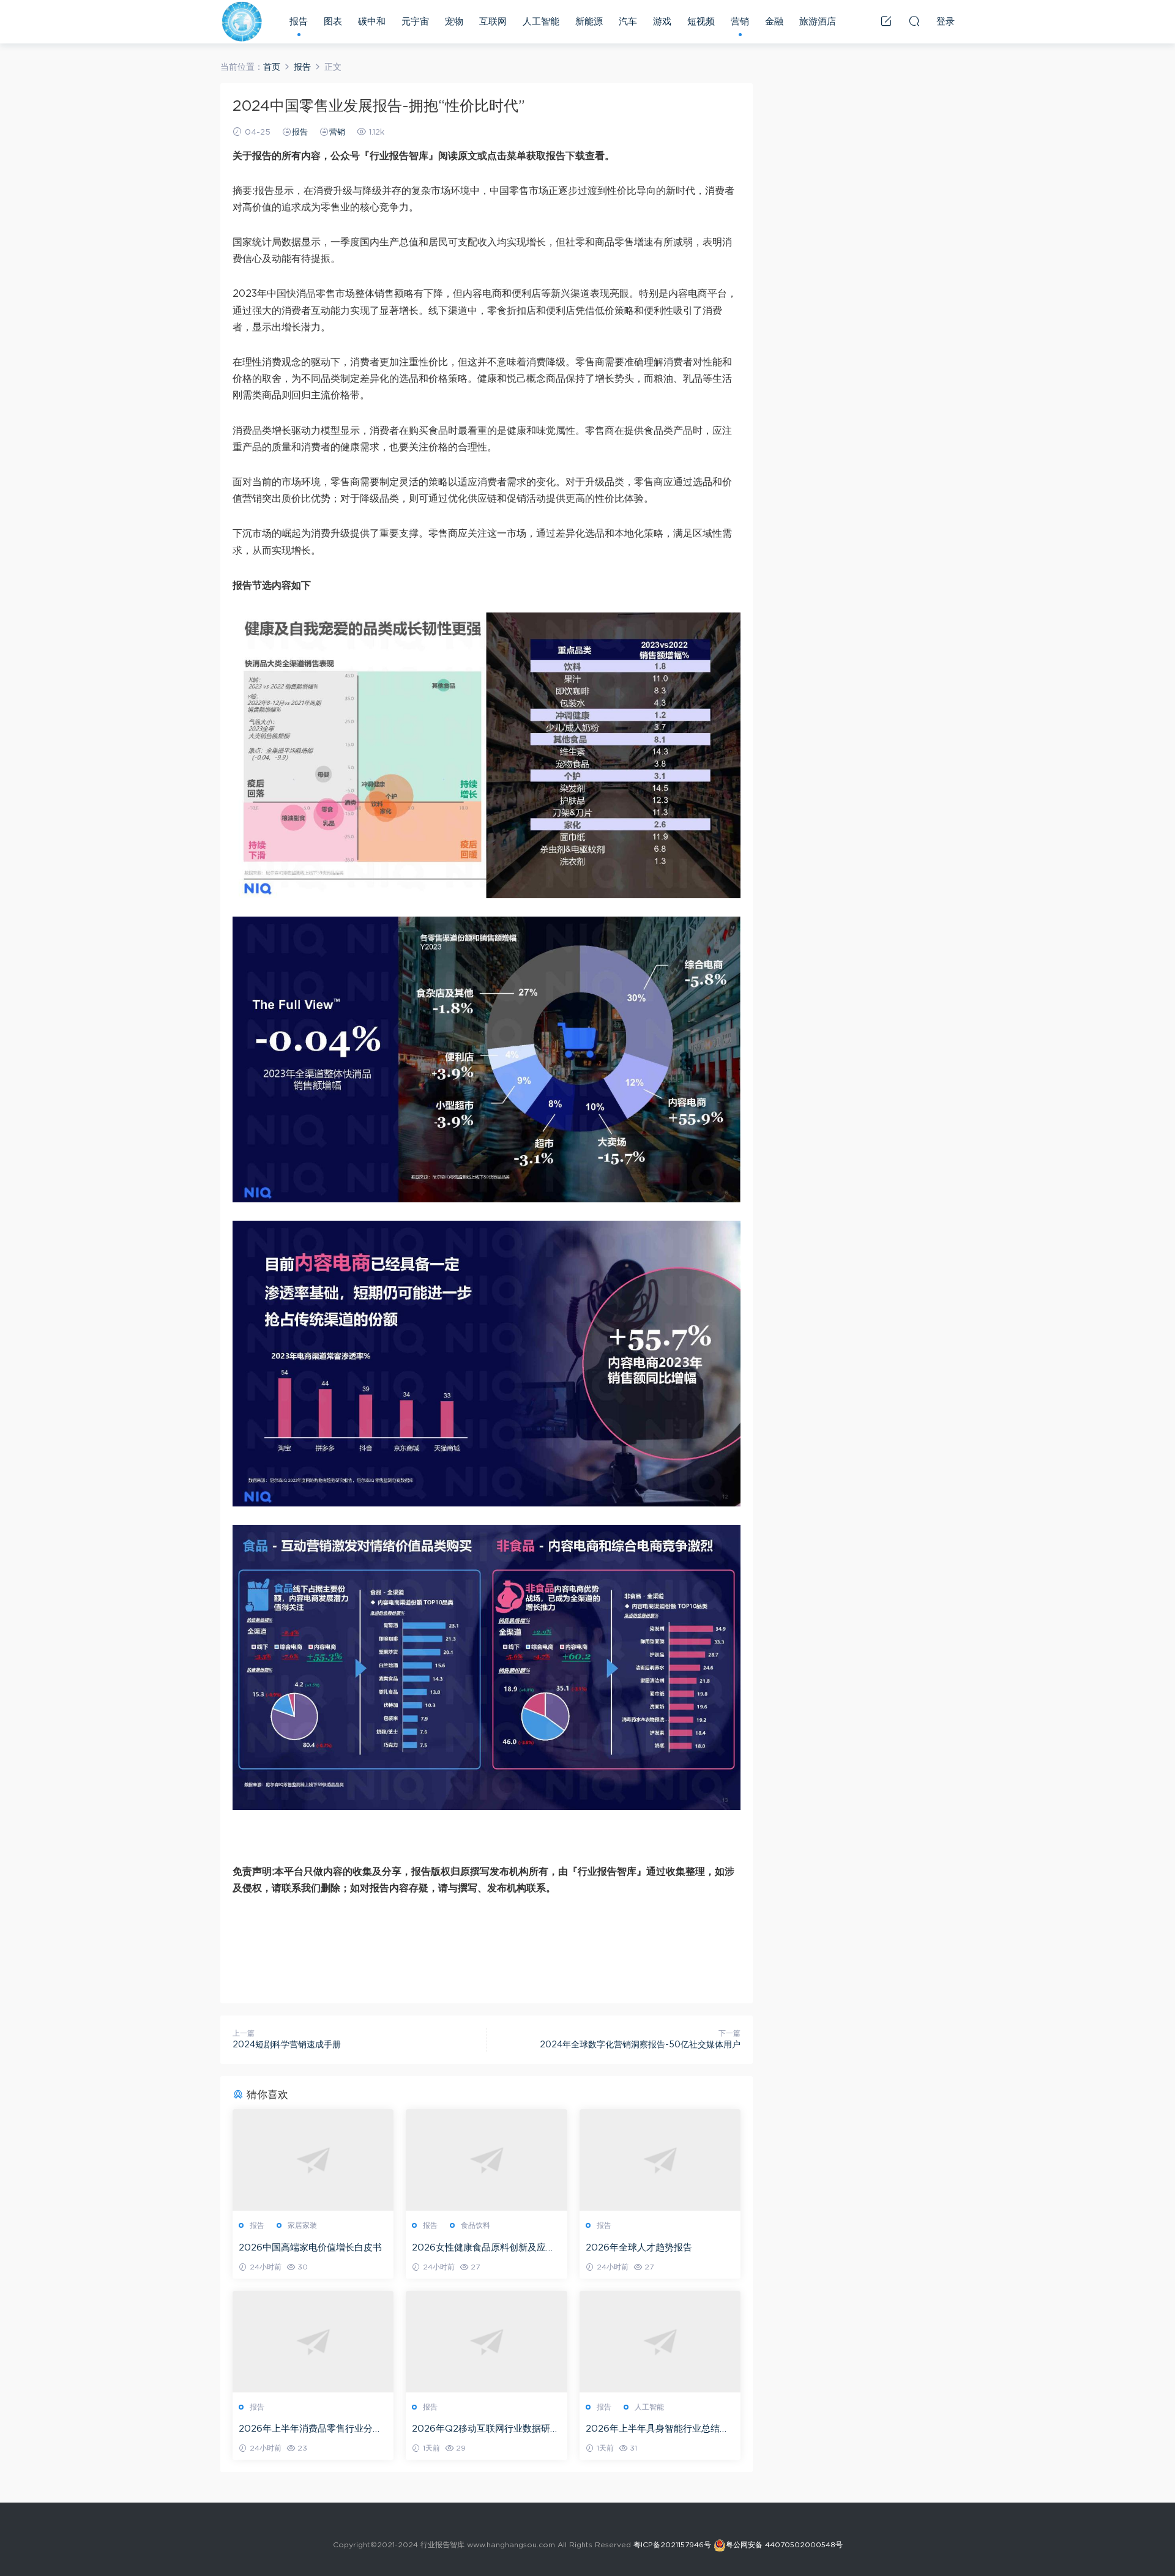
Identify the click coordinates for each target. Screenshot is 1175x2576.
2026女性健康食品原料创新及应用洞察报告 (483, 2249)
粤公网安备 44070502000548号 (784, 2545)
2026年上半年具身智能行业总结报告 (657, 2430)
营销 (740, 22)
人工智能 (541, 22)
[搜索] (914, 21)
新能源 (589, 22)
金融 (774, 22)
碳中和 (372, 22)
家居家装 (302, 2225)
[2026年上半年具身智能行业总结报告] (660, 2342)
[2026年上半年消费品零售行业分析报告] (313, 2342)
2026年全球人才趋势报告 (639, 2248)
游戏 (662, 22)
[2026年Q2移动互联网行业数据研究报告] (486, 2342)
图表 (333, 22)
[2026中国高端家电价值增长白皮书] (313, 2160)
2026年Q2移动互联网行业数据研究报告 (486, 2430)
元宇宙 (415, 22)
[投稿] (886, 21)
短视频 (701, 22)
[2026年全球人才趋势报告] (660, 2160)
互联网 (493, 22)
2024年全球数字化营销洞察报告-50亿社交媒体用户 (640, 2045)
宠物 (454, 22)
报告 (299, 22)
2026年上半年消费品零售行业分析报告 (310, 2430)
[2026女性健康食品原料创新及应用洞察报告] (486, 2160)
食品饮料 (476, 2225)
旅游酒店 (818, 22)
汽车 (628, 22)
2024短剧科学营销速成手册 (287, 2045)
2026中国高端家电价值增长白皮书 (310, 2248)
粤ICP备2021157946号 (672, 2545)
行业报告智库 (242, 21)
